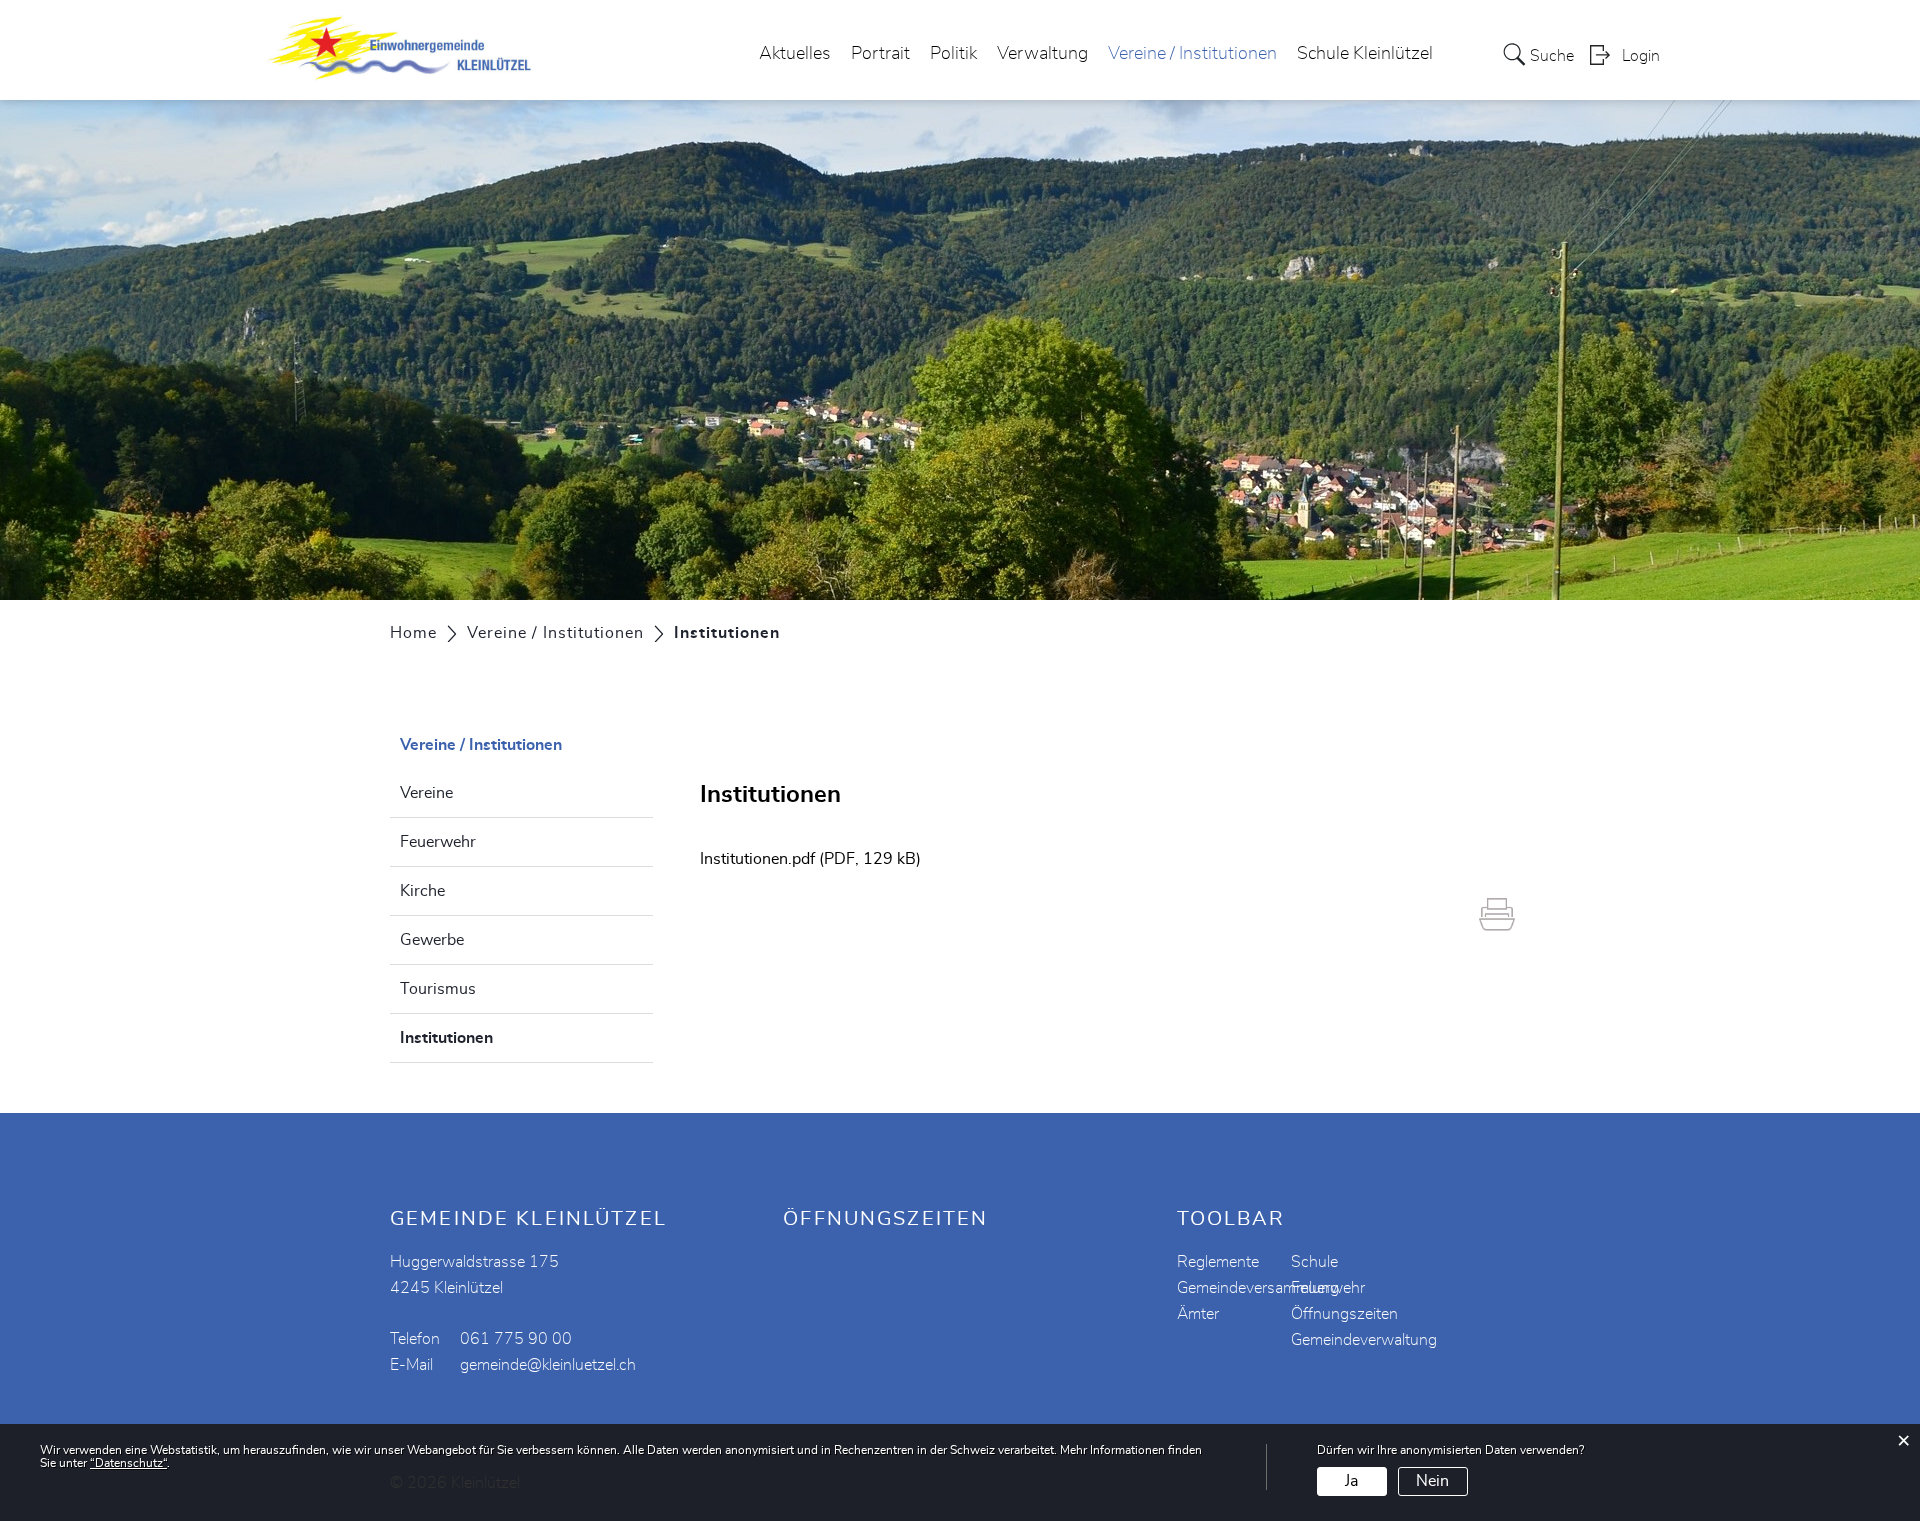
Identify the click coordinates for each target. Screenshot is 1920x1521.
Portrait (880, 54)
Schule (1314, 1262)
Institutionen (496, 1038)
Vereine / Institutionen (1192, 54)
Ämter (1198, 1314)
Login (1641, 56)
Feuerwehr (438, 842)
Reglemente (1218, 1262)
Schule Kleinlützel (1365, 54)
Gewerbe (432, 940)
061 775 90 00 (516, 1339)
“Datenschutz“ (128, 1463)
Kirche (422, 891)
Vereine (426, 793)
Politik (953, 54)
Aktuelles (795, 54)
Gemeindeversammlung (1258, 1288)
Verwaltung (1042, 54)
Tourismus (438, 989)
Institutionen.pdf (757, 859)
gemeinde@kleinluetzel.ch (548, 1365)
